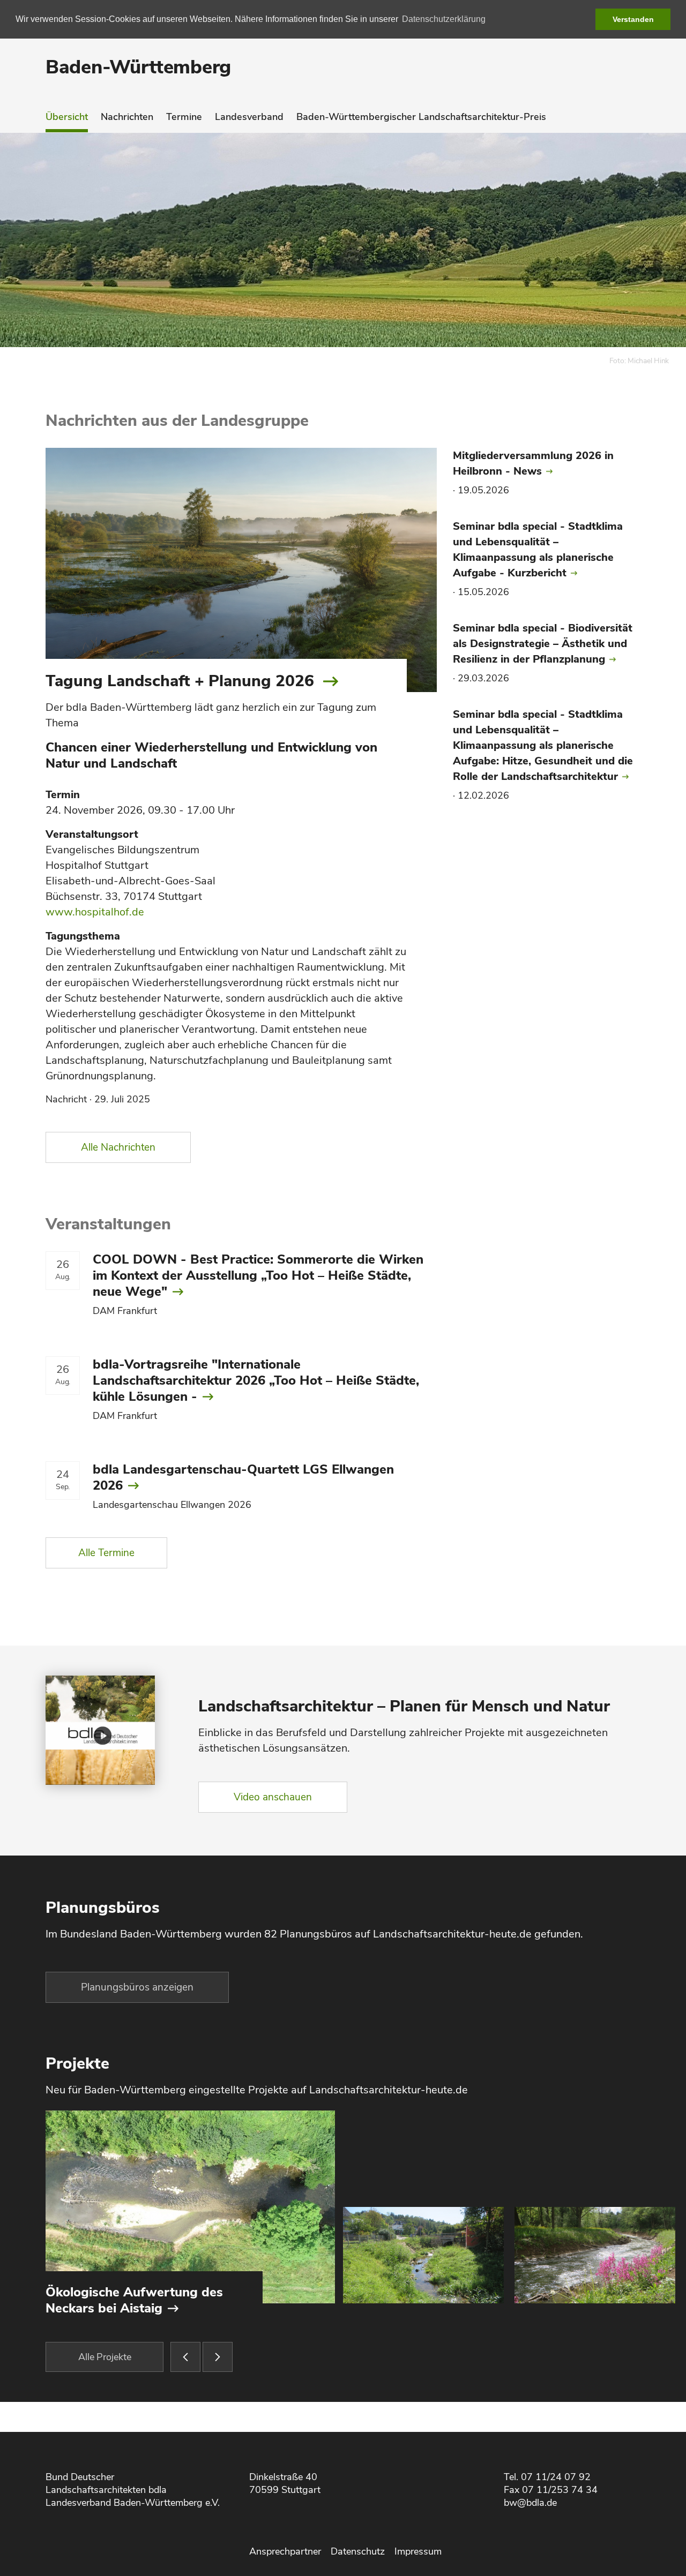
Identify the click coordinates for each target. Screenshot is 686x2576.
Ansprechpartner (285, 2551)
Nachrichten (127, 117)
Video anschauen (273, 1797)
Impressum (418, 2551)
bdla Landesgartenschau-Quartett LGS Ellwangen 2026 (243, 1477)
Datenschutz (358, 2551)
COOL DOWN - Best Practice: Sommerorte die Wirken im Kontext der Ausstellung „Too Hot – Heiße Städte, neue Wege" (258, 1275)
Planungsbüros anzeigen (137, 1987)
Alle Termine (106, 1553)
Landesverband (249, 117)
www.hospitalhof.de (95, 912)
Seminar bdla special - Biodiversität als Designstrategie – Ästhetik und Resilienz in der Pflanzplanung (543, 644)
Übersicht (67, 117)
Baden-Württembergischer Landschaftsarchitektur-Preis (421, 117)
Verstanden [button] (633, 19)
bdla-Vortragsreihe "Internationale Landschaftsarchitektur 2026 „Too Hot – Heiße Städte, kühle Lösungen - (256, 1380)
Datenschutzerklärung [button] (444, 19)
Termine (184, 117)
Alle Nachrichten (118, 1147)
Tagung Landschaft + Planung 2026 (180, 681)
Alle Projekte (105, 2357)
